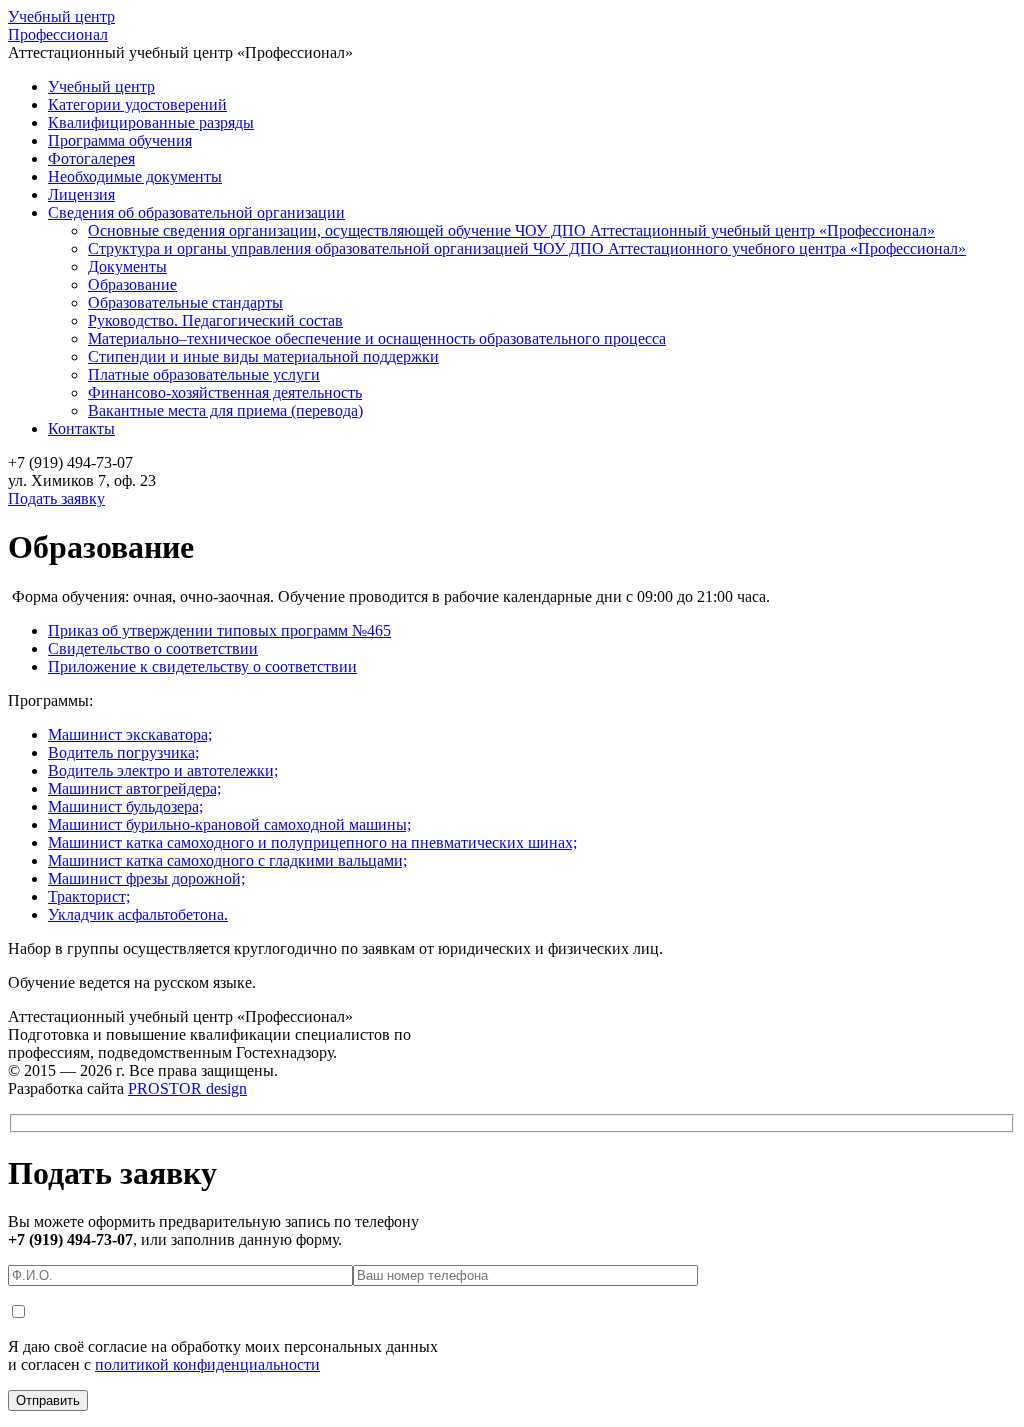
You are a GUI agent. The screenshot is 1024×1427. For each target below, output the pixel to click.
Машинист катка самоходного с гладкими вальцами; (227, 860)
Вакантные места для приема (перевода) (225, 410)
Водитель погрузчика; (123, 752)
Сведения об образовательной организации (196, 212)
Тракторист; (89, 896)
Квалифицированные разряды (151, 122)
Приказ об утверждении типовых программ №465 (219, 630)
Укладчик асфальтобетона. (138, 914)
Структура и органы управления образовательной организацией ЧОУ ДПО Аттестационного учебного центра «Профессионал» (527, 248)
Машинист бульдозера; (125, 806)
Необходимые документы (135, 176)
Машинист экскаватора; (130, 734)
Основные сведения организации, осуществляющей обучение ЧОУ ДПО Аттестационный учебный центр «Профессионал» (511, 230)
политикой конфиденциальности (207, 1364)
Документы (127, 266)
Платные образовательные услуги (204, 374)
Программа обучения (120, 140)
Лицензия (81, 194)
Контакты (81, 428)
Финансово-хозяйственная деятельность (225, 392)
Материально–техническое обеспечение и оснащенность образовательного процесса (377, 338)
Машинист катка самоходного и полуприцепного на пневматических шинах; (312, 842)
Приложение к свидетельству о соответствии (202, 666)
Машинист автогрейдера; (134, 788)
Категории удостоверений (137, 104)
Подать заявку (56, 498)
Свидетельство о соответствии (153, 648)
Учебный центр (61, 25)
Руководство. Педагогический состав (215, 320)
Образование (132, 284)
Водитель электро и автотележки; (163, 770)
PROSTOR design (187, 1088)
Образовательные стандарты (185, 302)
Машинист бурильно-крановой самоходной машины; (229, 824)
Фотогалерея (91, 158)
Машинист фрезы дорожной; (146, 878)
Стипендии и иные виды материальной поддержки (263, 356)
